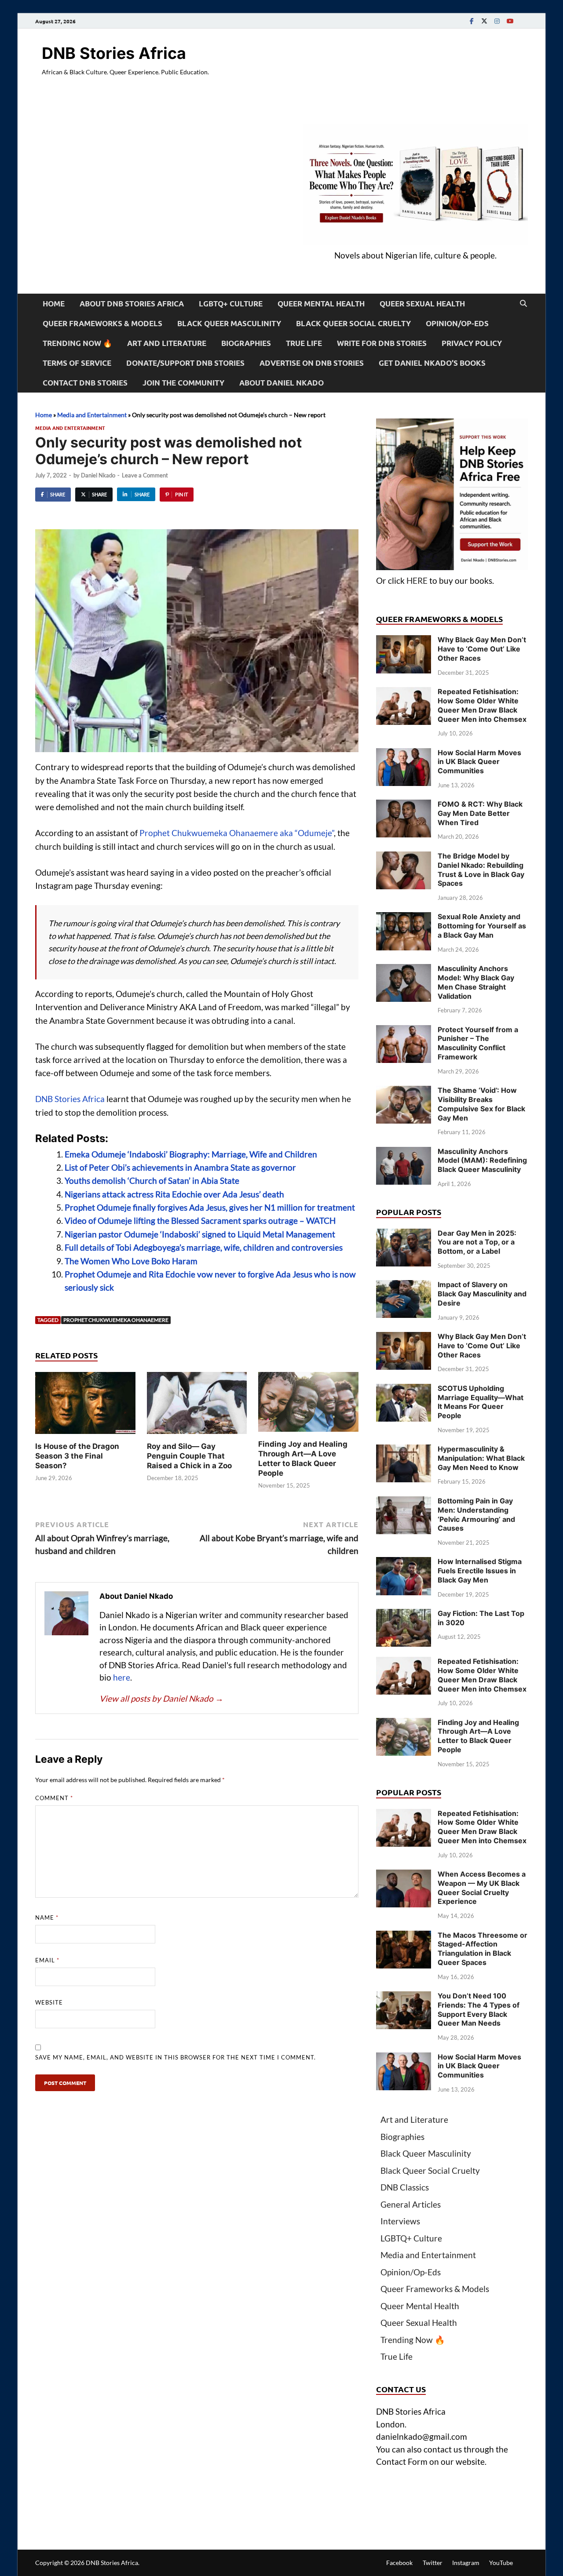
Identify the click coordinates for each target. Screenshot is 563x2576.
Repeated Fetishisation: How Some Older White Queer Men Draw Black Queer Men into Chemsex (482, 705)
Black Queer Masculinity (229, 323)
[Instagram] (497, 21)
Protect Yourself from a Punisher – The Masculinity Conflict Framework (478, 1043)
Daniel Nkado (98, 475)
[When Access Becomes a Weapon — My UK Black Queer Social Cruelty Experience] (404, 1876)
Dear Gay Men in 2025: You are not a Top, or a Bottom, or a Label (477, 1242)
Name (47, 1917)
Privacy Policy (472, 343)
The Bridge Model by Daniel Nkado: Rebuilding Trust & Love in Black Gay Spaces (481, 870)
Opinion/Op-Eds (457, 323)
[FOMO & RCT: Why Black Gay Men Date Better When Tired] (404, 806)
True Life (304, 343)
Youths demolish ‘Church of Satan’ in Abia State (152, 1181)
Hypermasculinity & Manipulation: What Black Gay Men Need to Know (481, 1458)
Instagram (466, 2563)
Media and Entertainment (92, 415)
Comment (54, 1798)
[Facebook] (472, 21)
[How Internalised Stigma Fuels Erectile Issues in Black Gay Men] (404, 1563)
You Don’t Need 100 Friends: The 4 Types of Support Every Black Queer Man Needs (479, 2009)
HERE (417, 580)
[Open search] (523, 304)
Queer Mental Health (321, 304)
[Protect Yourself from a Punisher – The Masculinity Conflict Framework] (404, 1031)
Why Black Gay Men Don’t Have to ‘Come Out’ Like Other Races (482, 649)
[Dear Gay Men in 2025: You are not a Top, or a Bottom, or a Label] (404, 1235)
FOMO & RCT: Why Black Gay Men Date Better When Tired (480, 813)
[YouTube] (510, 21)
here (122, 1677)
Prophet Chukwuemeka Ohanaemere (116, 1320)
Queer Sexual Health (422, 304)
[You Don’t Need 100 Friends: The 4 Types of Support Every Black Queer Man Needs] (404, 1997)
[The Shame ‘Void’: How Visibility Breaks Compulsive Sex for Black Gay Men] (404, 1092)
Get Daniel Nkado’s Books (432, 363)
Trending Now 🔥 (77, 343)
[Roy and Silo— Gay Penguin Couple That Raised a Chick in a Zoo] (197, 1406)
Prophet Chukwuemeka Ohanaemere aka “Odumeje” (237, 833)
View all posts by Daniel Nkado (161, 1698)
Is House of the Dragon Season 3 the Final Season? (77, 1456)
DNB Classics (405, 2187)
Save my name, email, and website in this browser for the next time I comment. (175, 2057)
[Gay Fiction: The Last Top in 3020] (404, 1615)
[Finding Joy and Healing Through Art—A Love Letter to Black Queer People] (308, 1404)
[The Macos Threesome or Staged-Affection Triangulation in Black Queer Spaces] (404, 1937)
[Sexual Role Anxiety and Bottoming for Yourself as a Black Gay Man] (404, 918)
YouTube (501, 2563)
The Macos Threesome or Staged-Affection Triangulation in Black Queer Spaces (483, 1949)
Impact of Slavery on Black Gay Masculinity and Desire (482, 1294)
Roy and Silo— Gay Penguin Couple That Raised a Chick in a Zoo (189, 1456)
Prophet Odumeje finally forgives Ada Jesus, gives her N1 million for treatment (210, 1207)
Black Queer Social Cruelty (353, 323)
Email (47, 1960)
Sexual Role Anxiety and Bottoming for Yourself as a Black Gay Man (482, 926)
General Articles (411, 2204)
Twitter (433, 2563)
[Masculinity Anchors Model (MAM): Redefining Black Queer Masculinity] (404, 1153)
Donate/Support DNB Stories (185, 363)
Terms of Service (77, 363)
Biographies (246, 343)
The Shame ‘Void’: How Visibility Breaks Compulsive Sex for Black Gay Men (481, 1104)
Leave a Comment (145, 475)
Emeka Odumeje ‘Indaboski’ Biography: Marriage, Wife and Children (191, 1154)
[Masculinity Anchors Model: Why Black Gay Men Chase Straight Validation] (404, 970)
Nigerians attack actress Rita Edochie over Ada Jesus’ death (174, 1194)
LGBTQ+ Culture (231, 304)
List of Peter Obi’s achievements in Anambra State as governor (180, 1167)
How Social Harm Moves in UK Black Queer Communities (479, 762)
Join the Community (183, 383)
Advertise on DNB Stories (312, 363)
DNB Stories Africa (114, 53)
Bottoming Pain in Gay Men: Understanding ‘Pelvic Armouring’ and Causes (476, 1514)
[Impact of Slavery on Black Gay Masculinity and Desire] (404, 1286)
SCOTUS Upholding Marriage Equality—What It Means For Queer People (481, 1402)
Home (54, 304)
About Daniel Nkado (281, 383)
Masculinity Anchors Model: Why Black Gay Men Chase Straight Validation (476, 982)
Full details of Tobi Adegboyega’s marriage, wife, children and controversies (204, 1247)
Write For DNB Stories (382, 343)
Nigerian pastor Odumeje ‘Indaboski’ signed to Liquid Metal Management (200, 1234)
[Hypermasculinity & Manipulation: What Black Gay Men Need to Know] (404, 1450)
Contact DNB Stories (85, 383)
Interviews (400, 2221)
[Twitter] (484, 21)
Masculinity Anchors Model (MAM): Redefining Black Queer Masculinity (482, 1161)
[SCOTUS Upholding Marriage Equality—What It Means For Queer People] (404, 1390)
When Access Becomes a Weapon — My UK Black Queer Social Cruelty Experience (482, 1888)
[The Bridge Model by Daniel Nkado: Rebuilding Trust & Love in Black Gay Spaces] (404, 857)
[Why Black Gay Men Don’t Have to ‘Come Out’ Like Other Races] (404, 641)
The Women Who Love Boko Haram (131, 1261)
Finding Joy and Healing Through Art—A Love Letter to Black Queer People (478, 1736)
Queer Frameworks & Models (102, 323)
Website (49, 2002)
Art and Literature (167, 343)
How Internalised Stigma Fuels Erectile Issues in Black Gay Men (480, 1571)
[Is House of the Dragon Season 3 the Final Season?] (85, 1406)
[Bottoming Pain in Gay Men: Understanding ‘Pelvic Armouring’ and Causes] (404, 1502)
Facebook (399, 2563)
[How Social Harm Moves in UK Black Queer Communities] (404, 754)
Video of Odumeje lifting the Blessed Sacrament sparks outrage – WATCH (200, 1221)
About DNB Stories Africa (132, 304)
